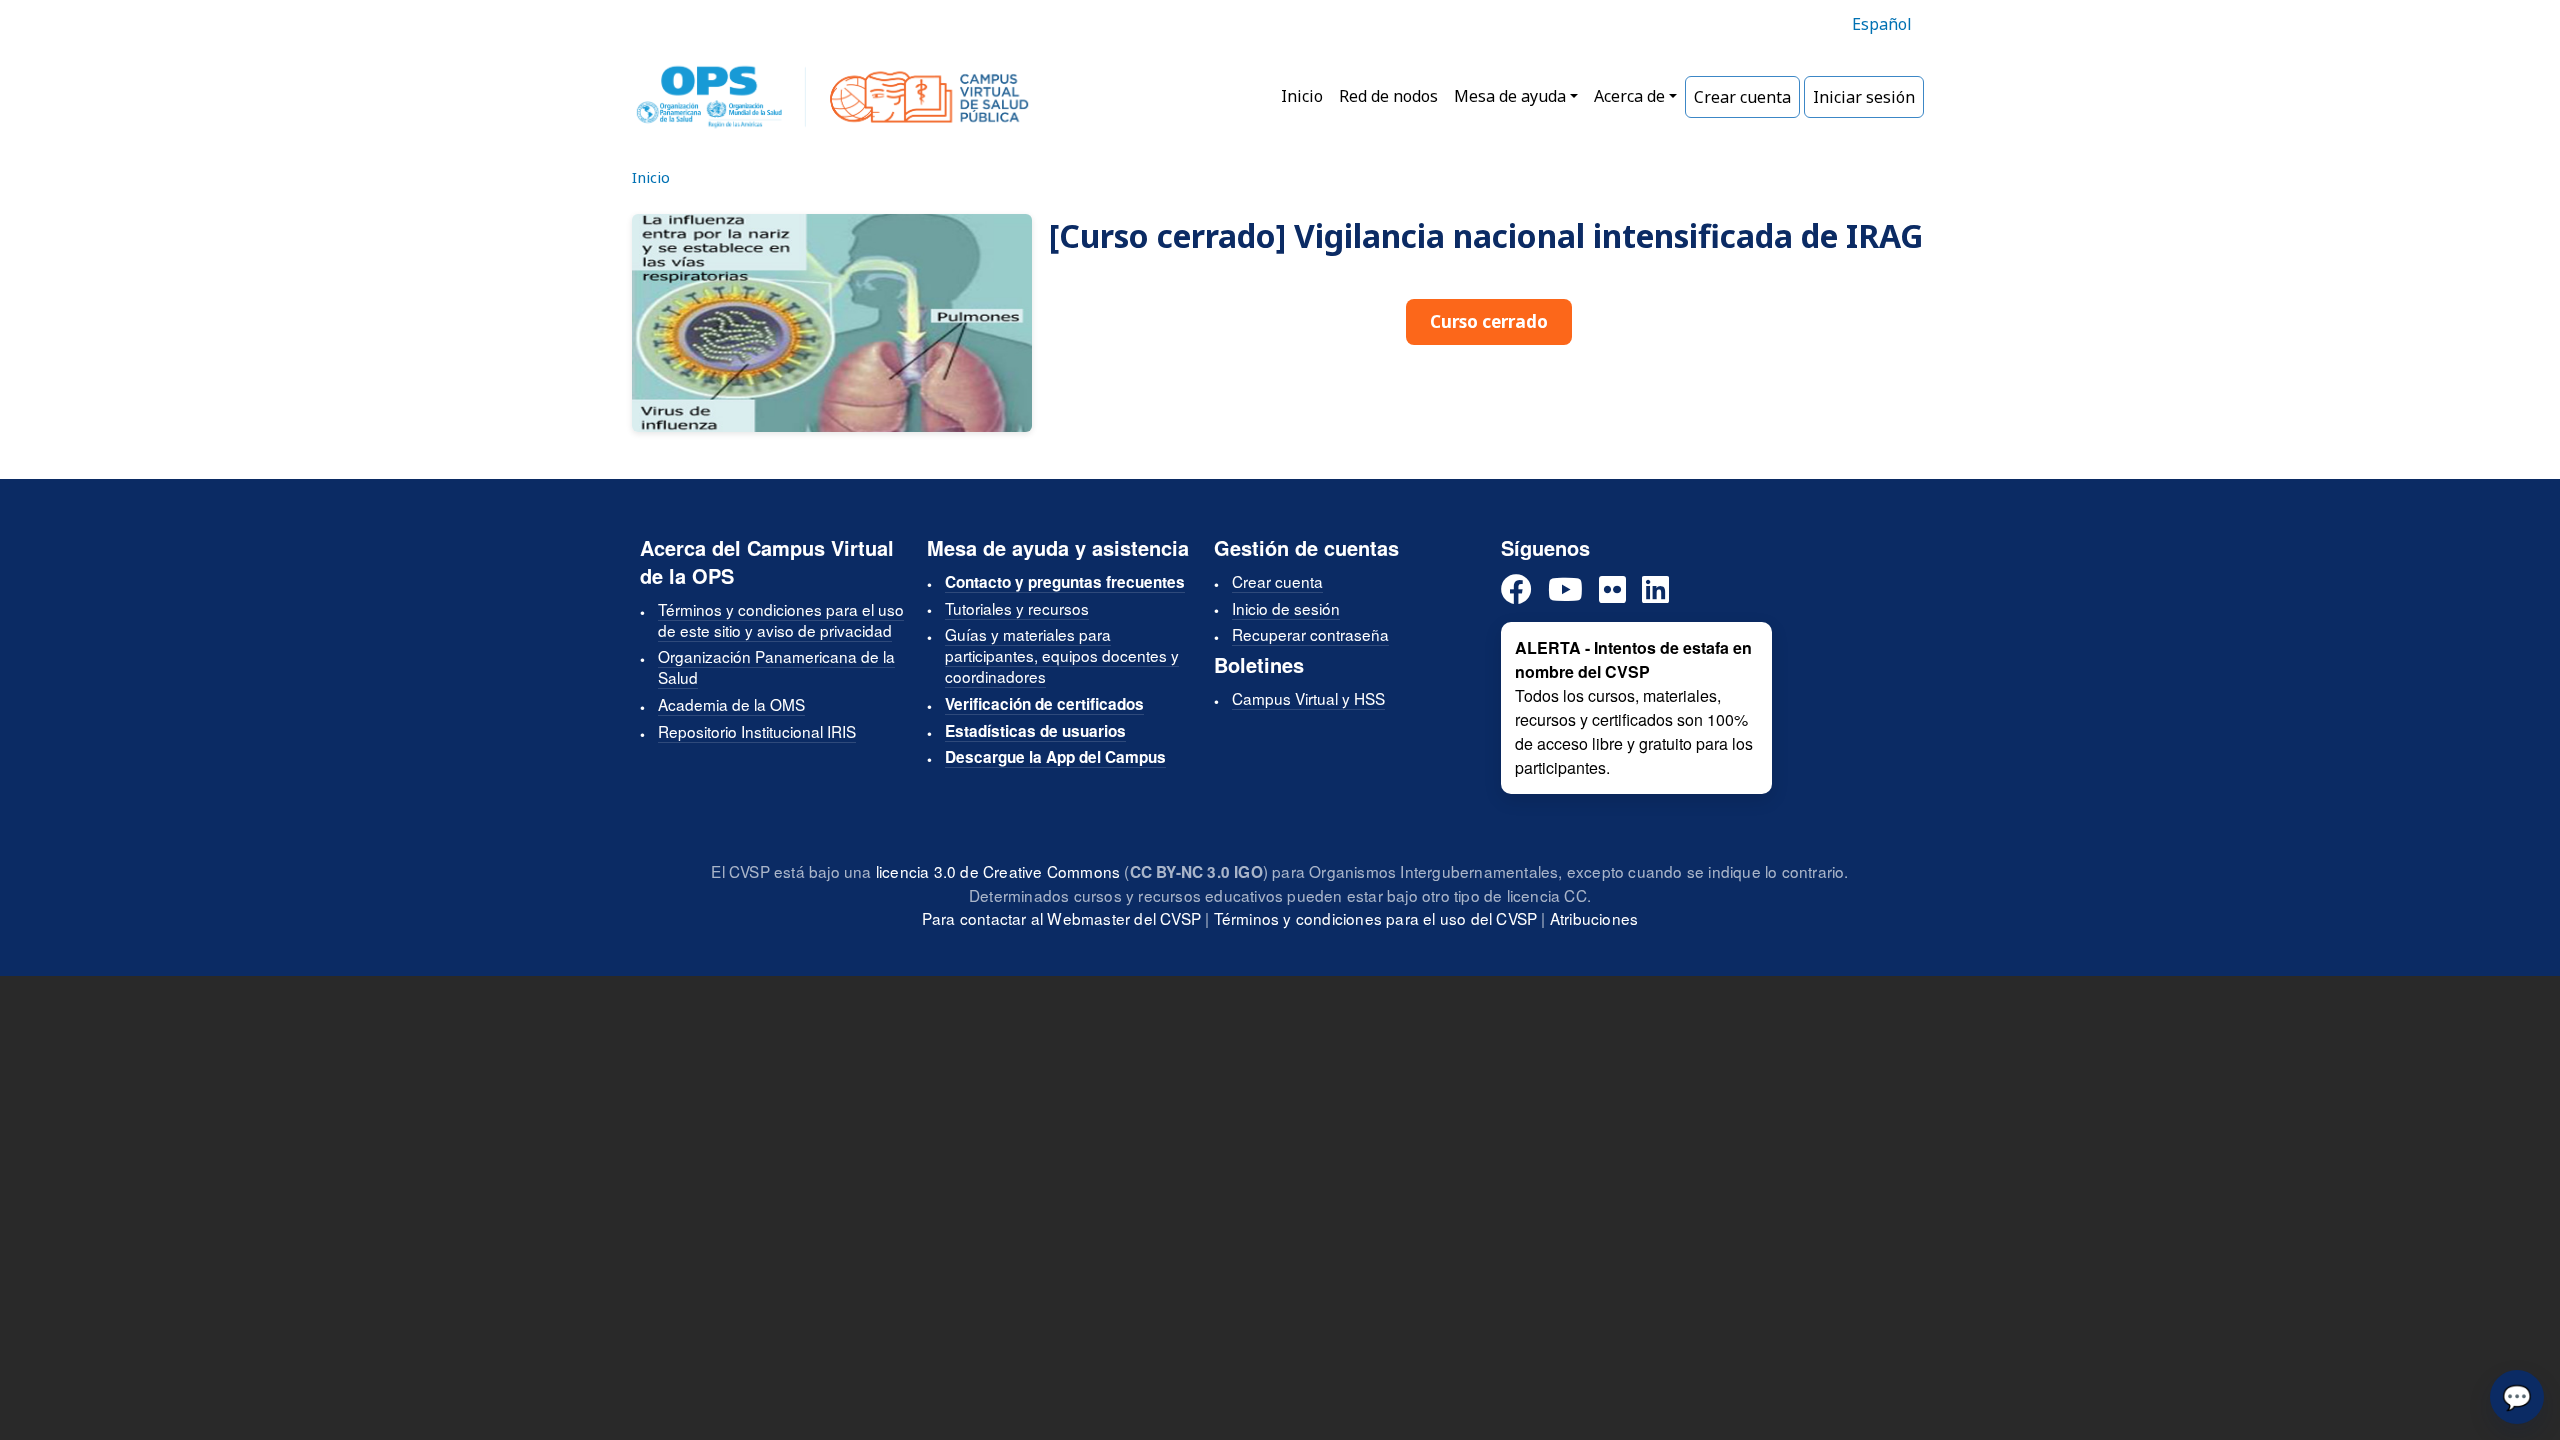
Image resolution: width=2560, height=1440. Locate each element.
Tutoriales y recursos (1017, 608)
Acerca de (1629, 96)
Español (1882, 24)
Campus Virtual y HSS (1308, 698)
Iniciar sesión (1864, 97)
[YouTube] (1565, 590)
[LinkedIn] (1655, 590)
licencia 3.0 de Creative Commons (998, 871)
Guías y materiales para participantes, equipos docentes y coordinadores (1062, 655)
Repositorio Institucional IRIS (757, 731)
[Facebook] (1516, 590)
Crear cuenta (1742, 97)
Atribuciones (1594, 918)
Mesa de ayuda (1510, 96)
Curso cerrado (1489, 321)
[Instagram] (1612, 590)
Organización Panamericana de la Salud (776, 666)
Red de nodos (1388, 96)
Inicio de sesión (1286, 608)
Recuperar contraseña (1310, 634)
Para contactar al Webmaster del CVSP (1061, 918)
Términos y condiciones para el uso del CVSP (1376, 918)
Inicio (1302, 96)
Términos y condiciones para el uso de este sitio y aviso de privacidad (781, 619)
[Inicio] (832, 97)
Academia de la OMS (731, 704)
